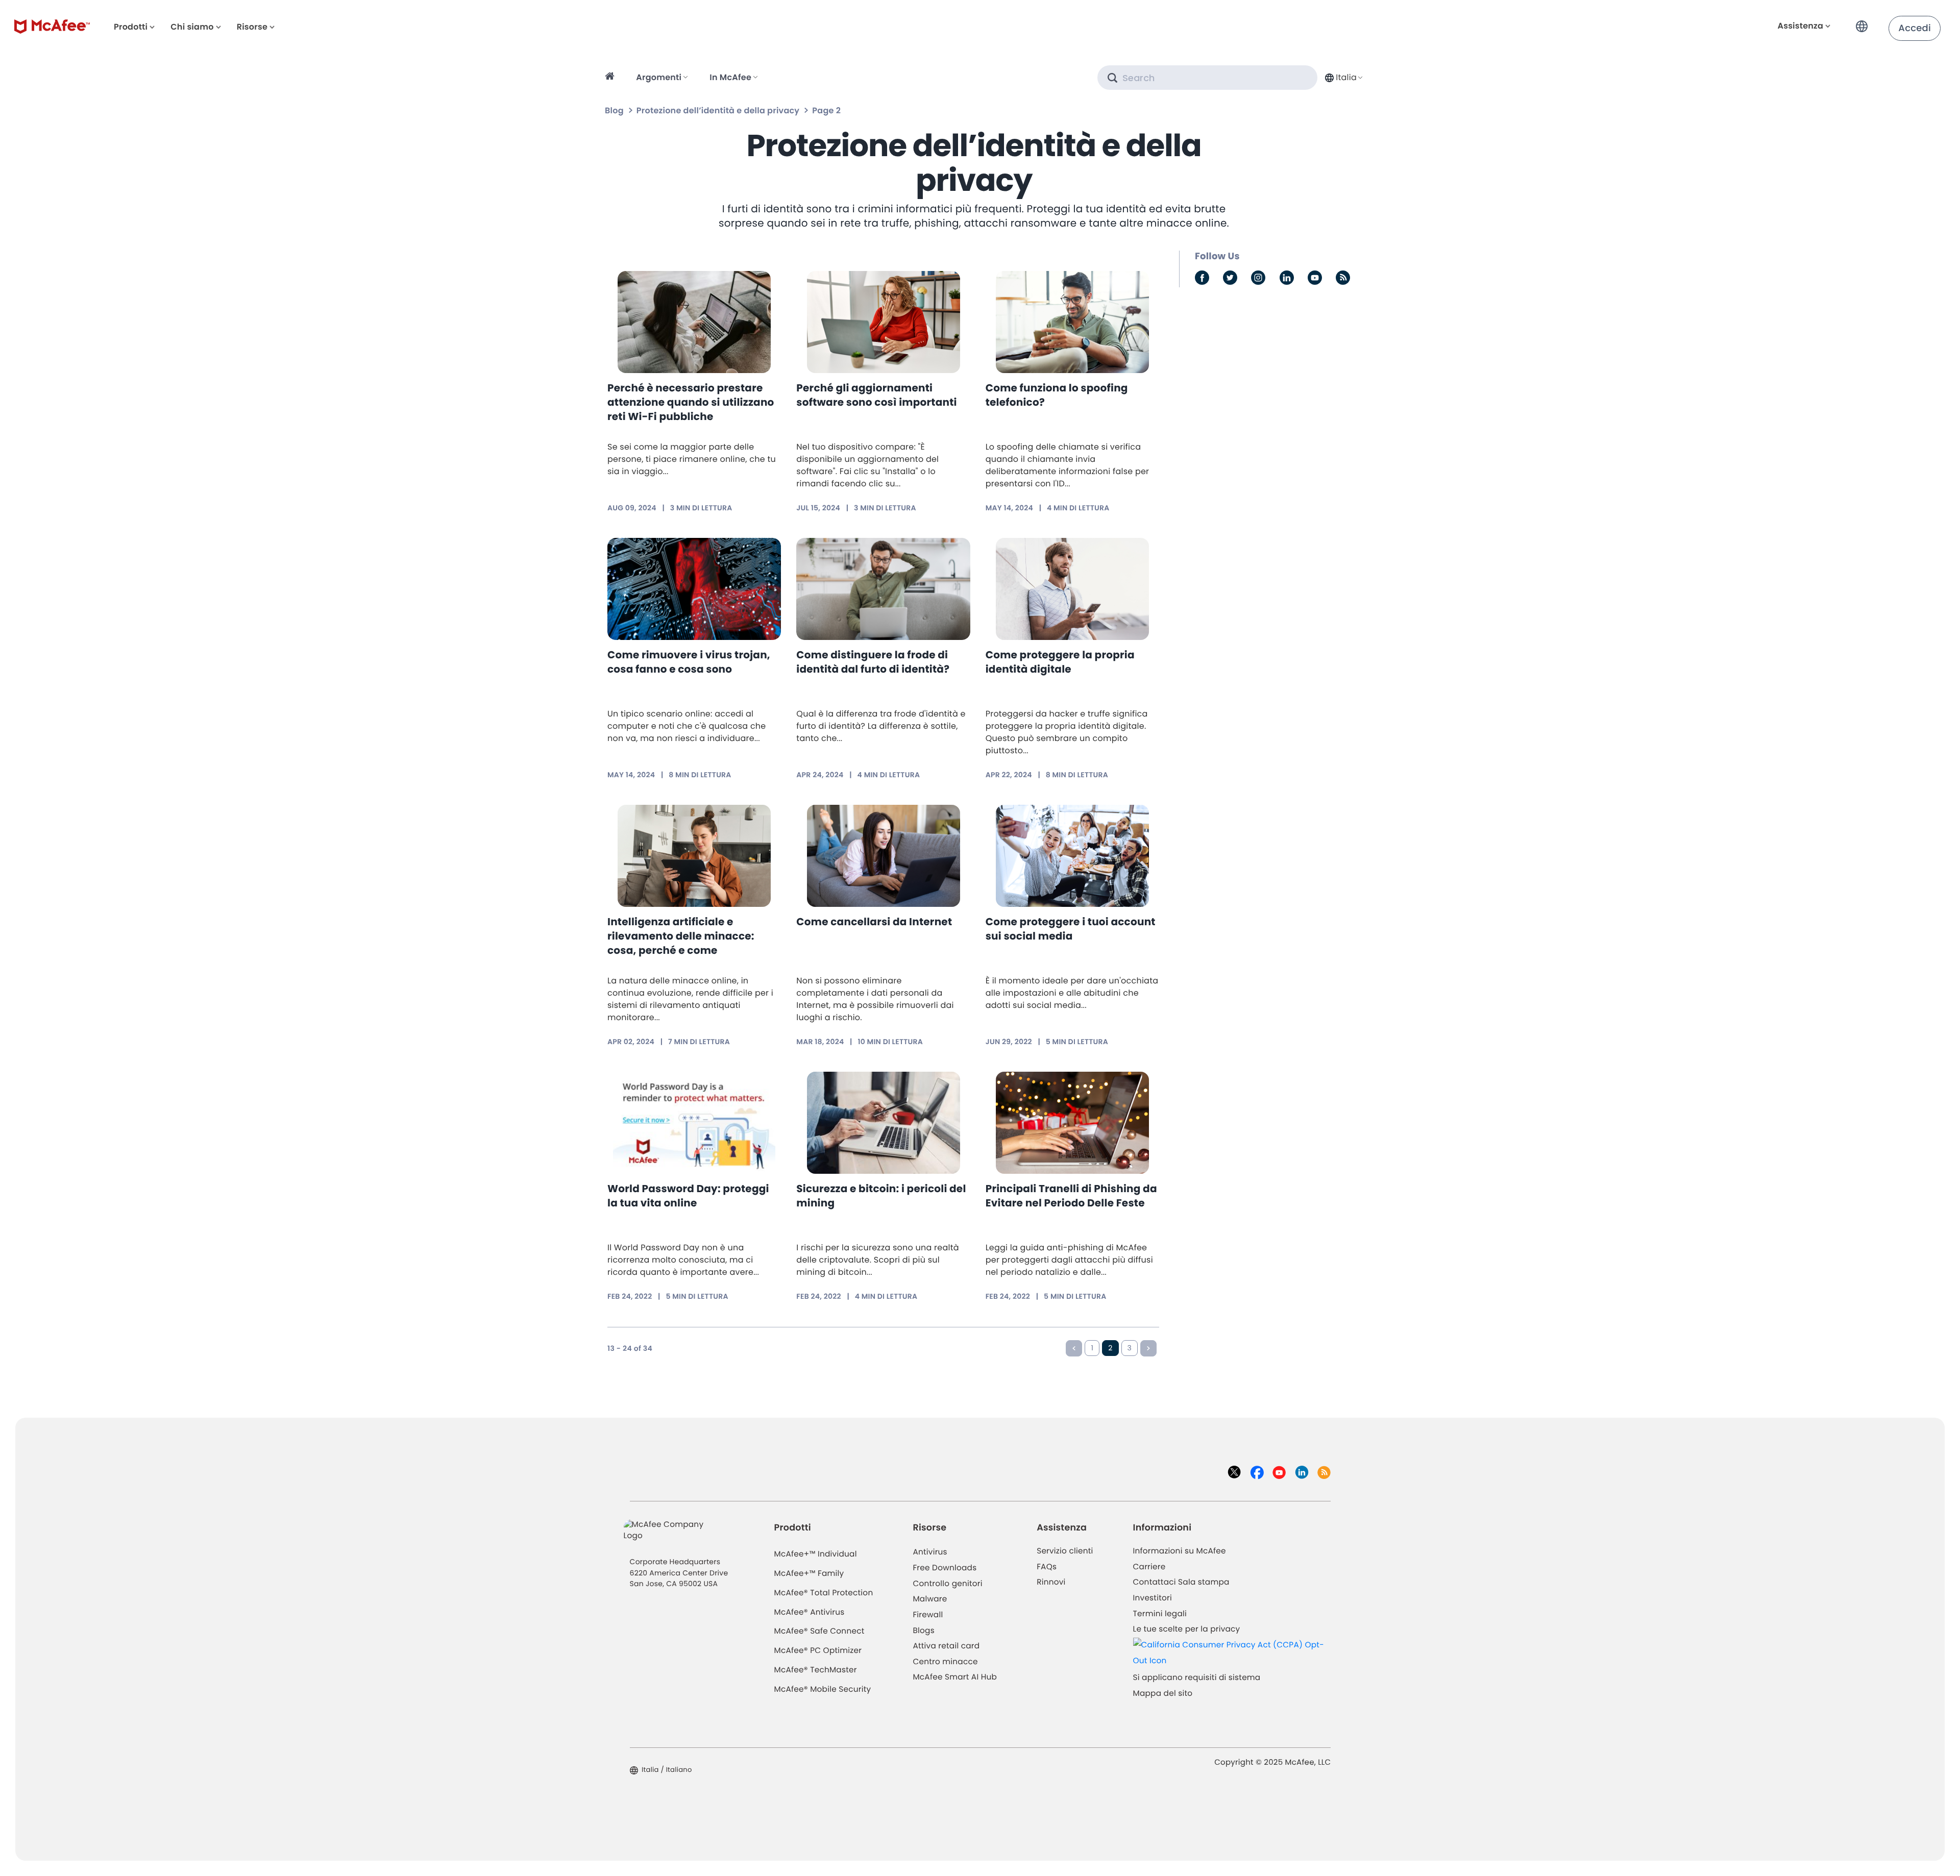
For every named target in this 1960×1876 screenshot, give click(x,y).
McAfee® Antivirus (810, 1612)
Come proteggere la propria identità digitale (1060, 662)
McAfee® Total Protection (824, 1593)
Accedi (1915, 28)
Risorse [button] (252, 27)
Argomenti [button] (659, 77)
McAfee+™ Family (809, 1574)
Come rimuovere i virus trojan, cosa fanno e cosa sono (689, 662)
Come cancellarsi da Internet (874, 922)
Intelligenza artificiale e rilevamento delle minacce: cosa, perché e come (681, 936)
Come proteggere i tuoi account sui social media (1071, 929)
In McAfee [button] (730, 77)
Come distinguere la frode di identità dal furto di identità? (873, 662)
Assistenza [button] (1800, 26)
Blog (614, 110)
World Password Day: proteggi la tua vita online (688, 1196)
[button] (1865, 22)
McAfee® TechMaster (816, 1670)
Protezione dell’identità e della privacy (718, 110)
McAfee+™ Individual (816, 1554)
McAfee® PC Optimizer (818, 1651)
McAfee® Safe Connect (819, 1631)
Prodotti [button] (131, 27)
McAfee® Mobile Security (823, 1689)
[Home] (611, 78)
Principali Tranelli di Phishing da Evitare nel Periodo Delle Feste (1071, 1196)
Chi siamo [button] (192, 27)
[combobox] (1343, 77)
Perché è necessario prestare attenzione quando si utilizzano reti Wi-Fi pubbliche (691, 402)
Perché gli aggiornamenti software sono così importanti (876, 395)
